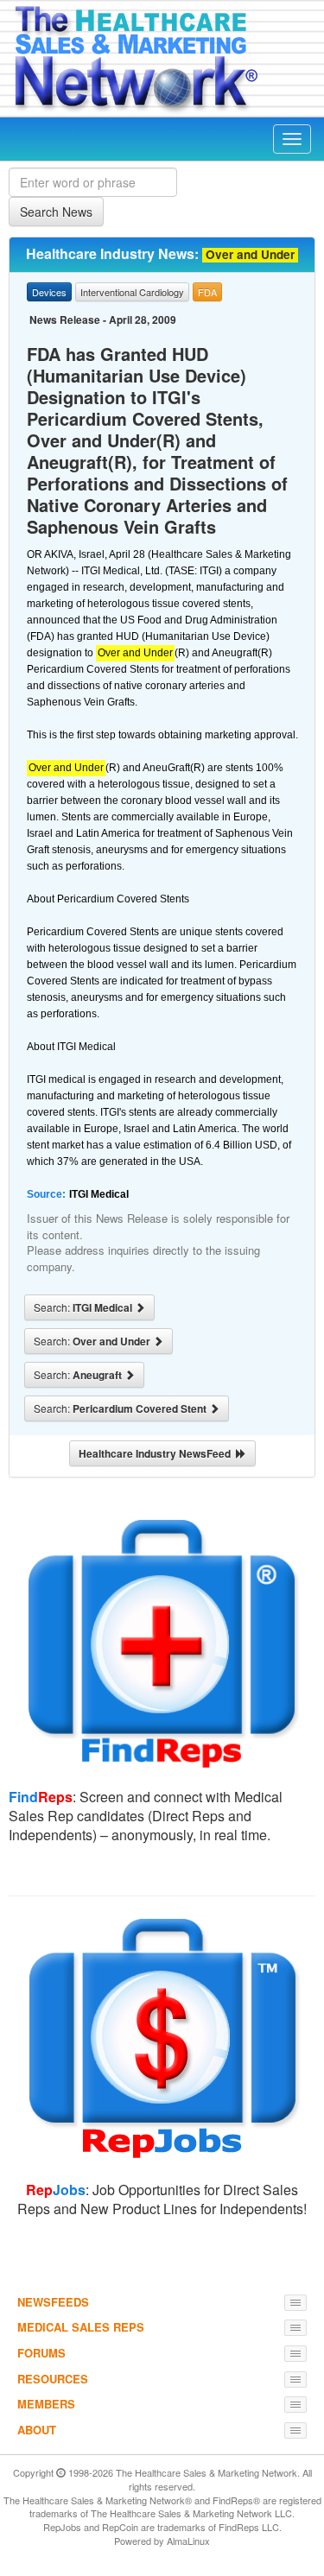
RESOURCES (53, 2379)
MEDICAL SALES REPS (81, 2327)
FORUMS (41, 2353)
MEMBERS (46, 2404)
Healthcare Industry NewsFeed (157, 1453)
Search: (84, 1307)
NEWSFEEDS (53, 2302)
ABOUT (37, 2430)
